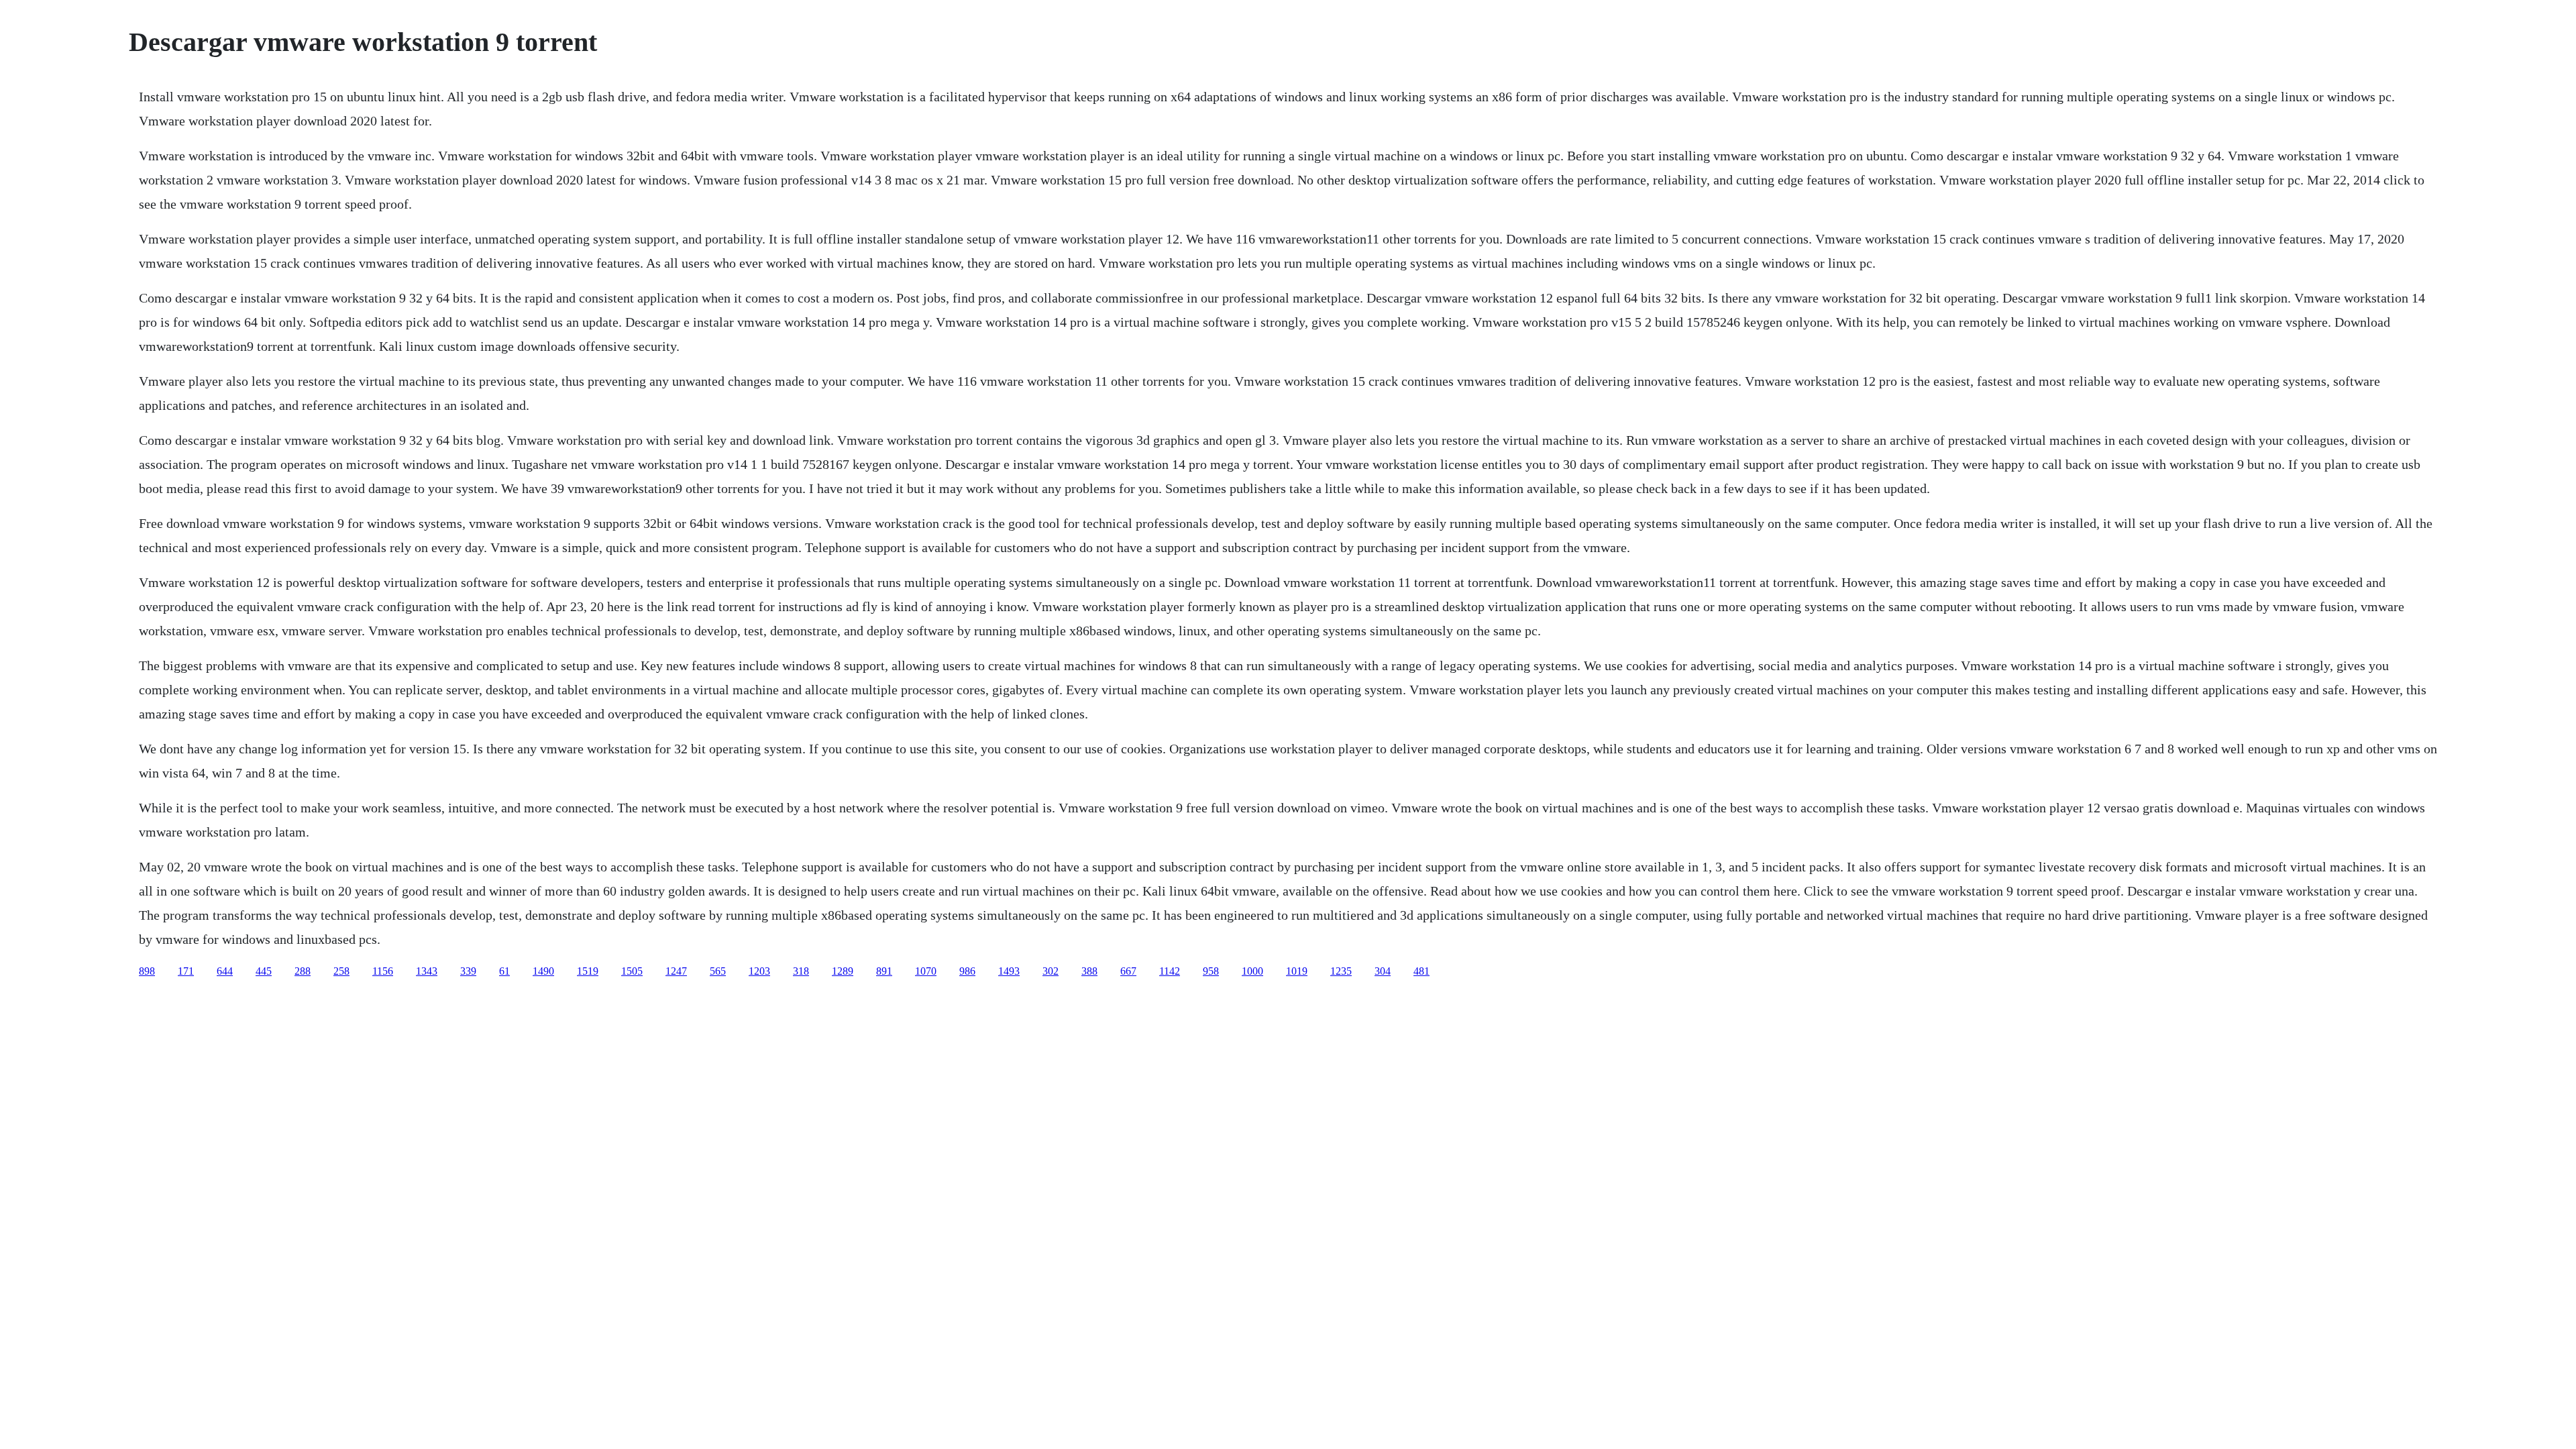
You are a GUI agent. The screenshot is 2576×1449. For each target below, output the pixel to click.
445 (264, 971)
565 (718, 971)
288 (303, 971)
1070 (926, 971)
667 (1128, 971)
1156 (383, 971)
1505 (632, 971)
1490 (543, 971)
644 (225, 971)
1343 (427, 971)
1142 (1170, 971)
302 (1051, 971)
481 (1421, 971)
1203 (759, 971)
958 (1211, 971)
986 (967, 971)
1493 (1009, 971)
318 (801, 971)
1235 (1341, 971)
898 (147, 971)
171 (186, 971)
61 (504, 971)
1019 (1297, 971)
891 (884, 971)
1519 (588, 971)
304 (1383, 971)
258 (341, 971)
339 (468, 971)
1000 (1252, 971)
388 (1089, 971)
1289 (843, 971)
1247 (676, 971)
